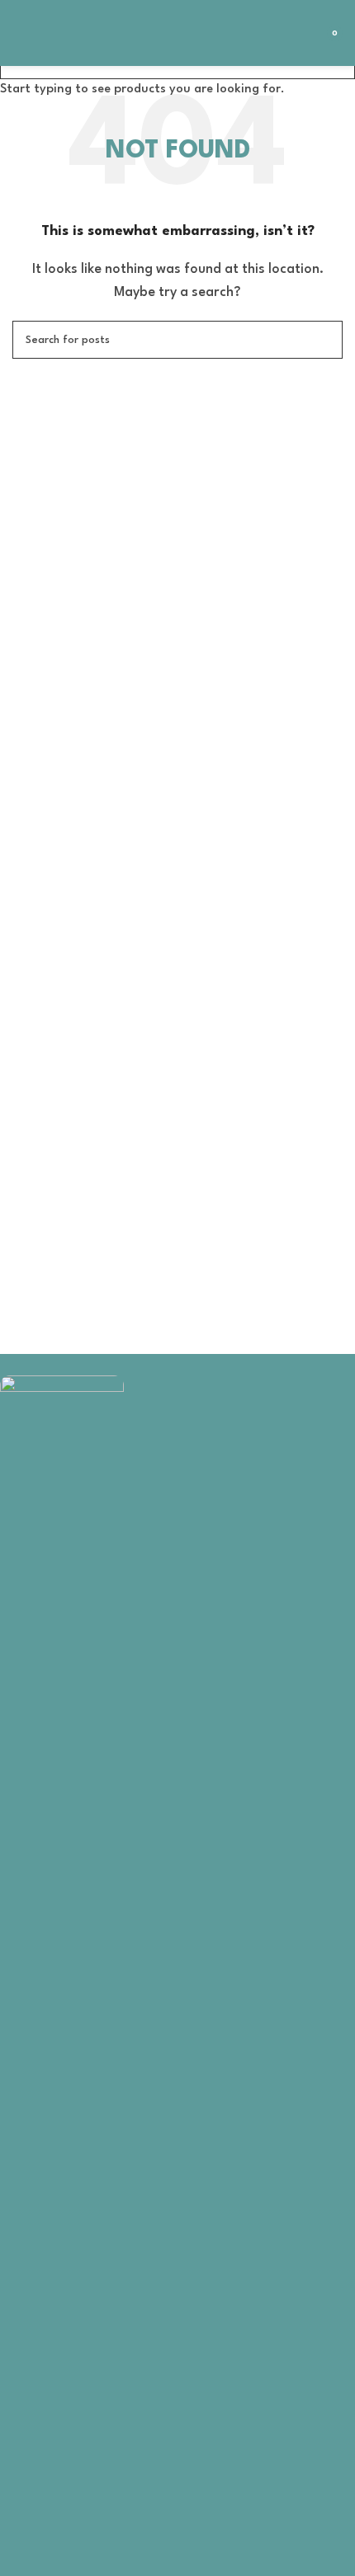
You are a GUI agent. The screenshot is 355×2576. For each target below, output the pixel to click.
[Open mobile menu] (19, 33)
